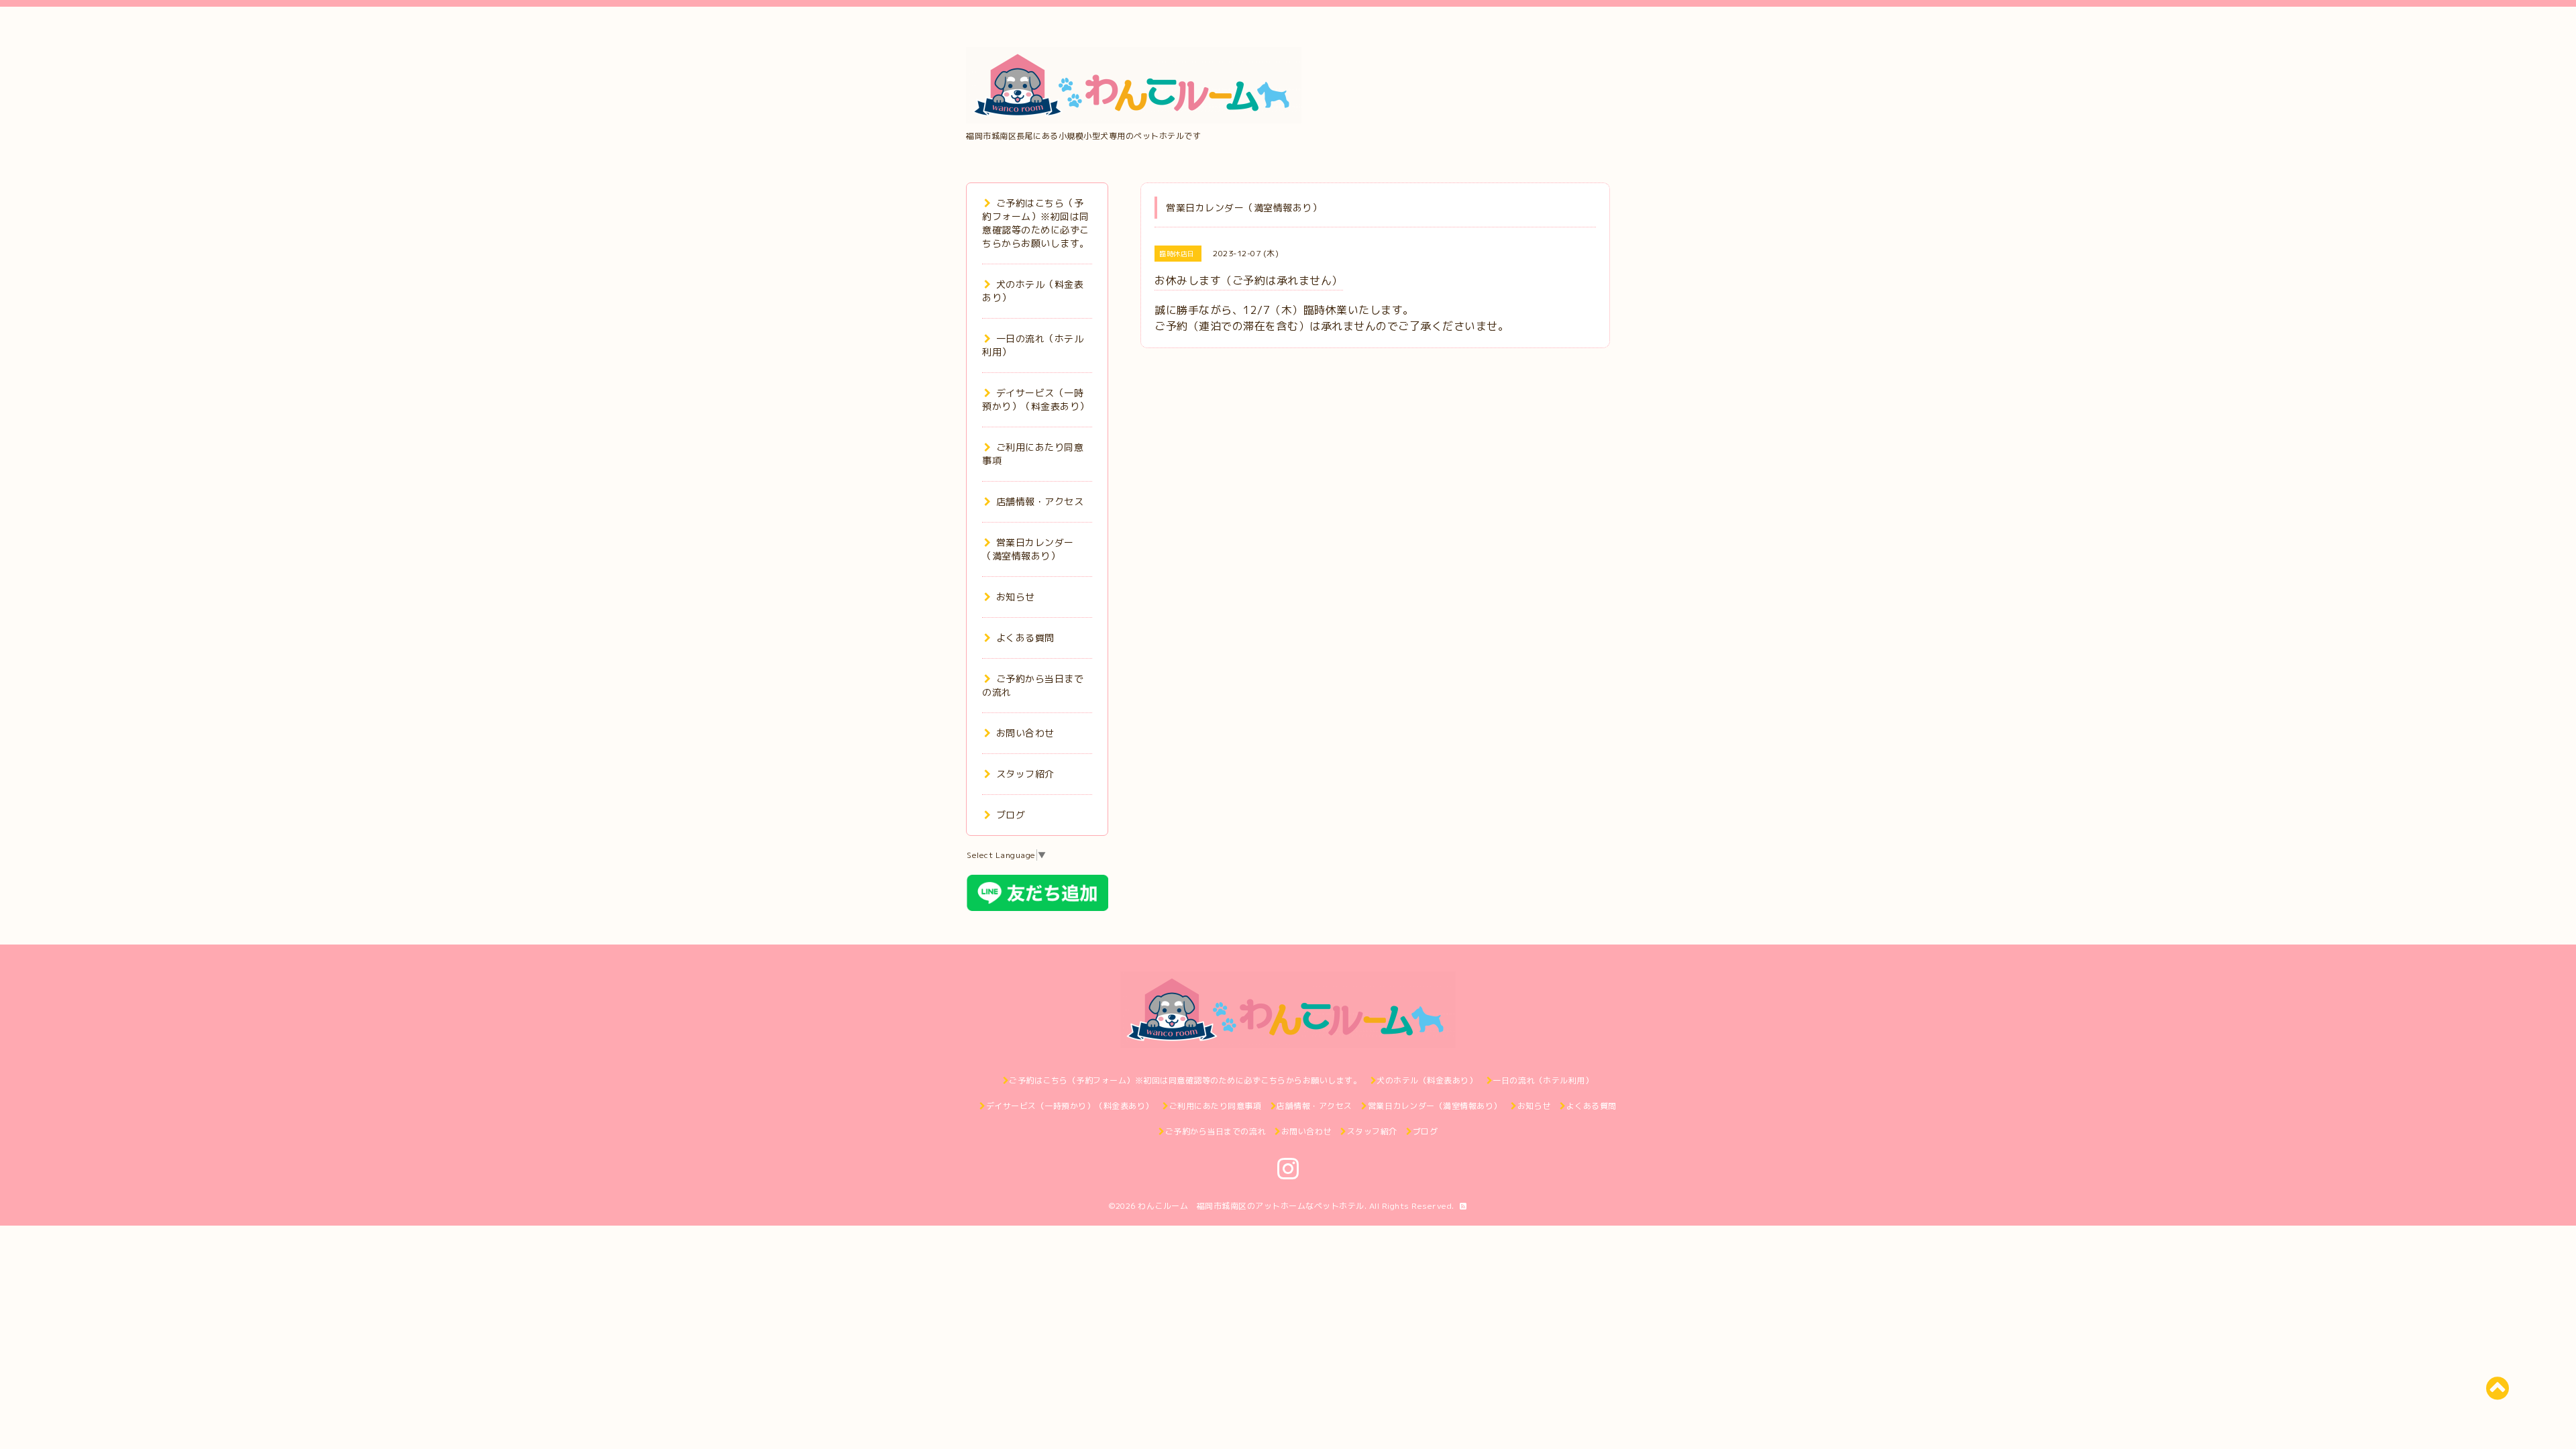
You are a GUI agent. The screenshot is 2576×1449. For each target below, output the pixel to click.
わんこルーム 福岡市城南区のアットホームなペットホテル (1251, 1206)
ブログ (1011, 815)
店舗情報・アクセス (1040, 501)
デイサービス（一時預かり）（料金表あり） (1036, 399)
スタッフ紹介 (1025, 774)
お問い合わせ (1025, 733)
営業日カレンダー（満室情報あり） (1028, 549)
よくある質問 (1025, 638)
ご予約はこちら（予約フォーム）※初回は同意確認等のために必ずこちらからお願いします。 (1036, 223)
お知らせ (1016, 597)
